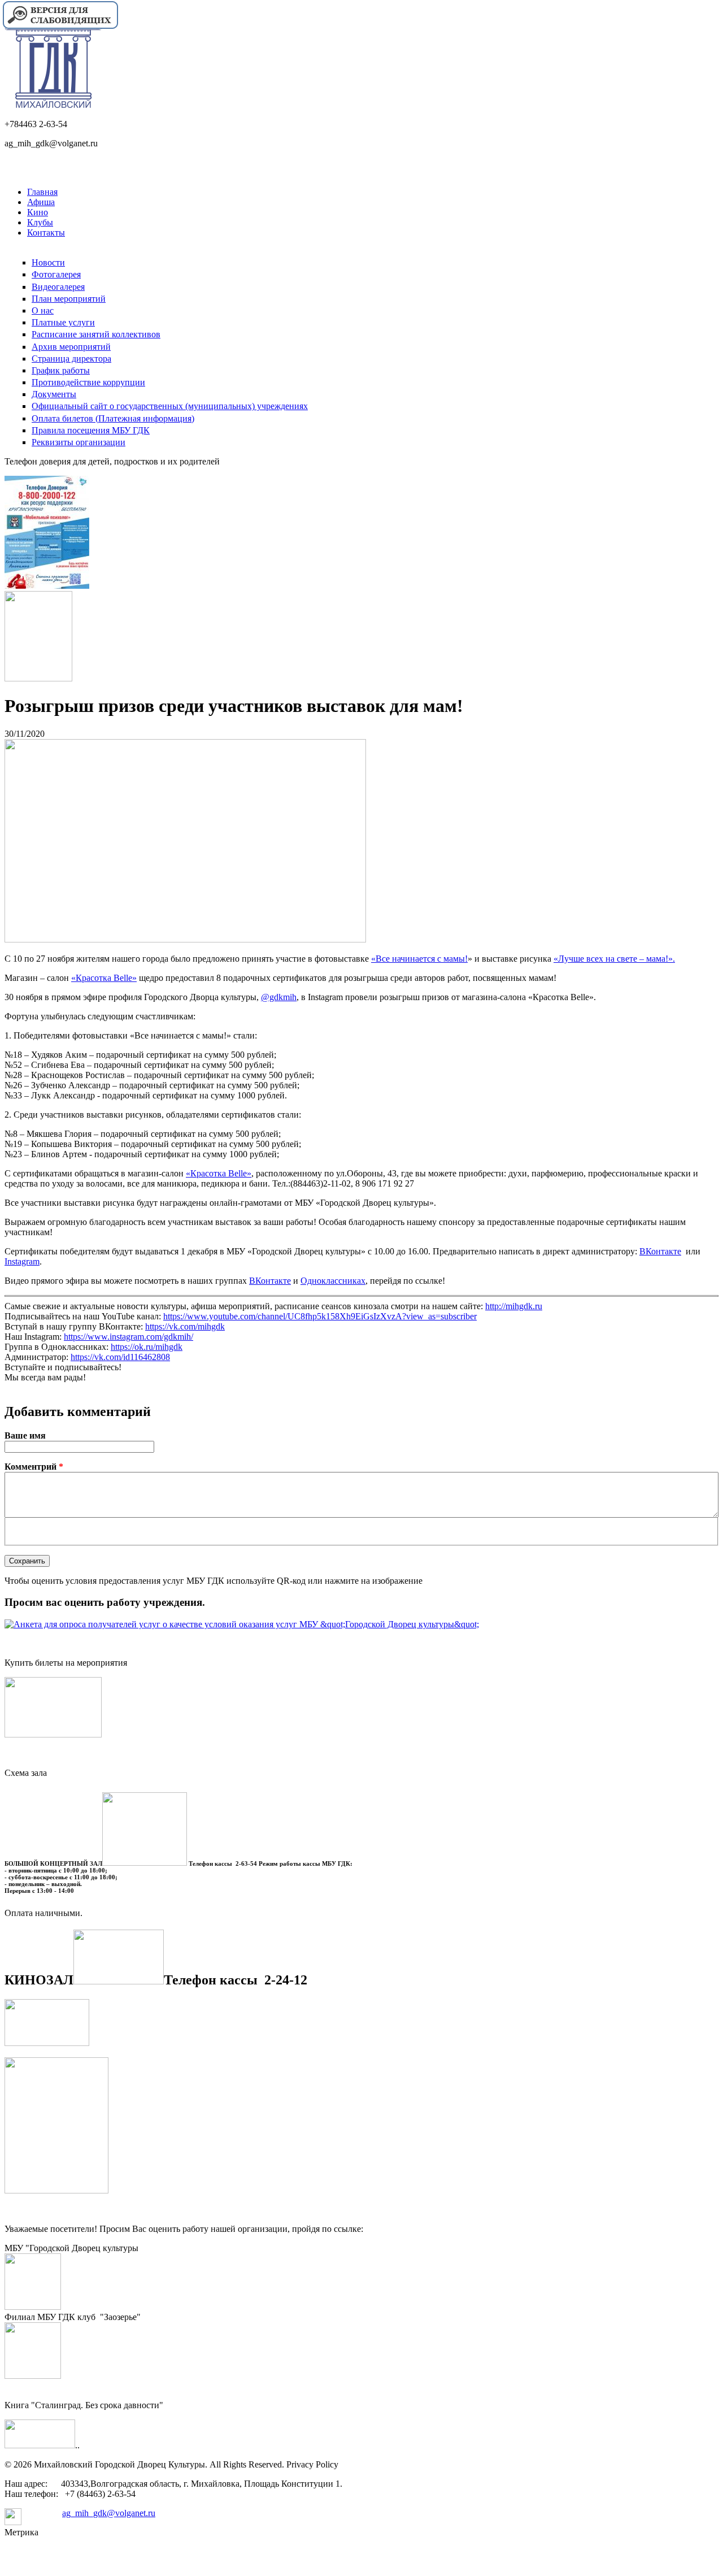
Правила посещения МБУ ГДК (91, 430)
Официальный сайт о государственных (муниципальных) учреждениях (170, 406)
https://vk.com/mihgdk (185, 1326)
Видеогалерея (58, 287)
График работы (61, 370)
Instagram (22, 1261)
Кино (38, 212)
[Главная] (53, 105)
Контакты (46, 233)
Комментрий (34, 1467)
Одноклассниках (333, 1281)
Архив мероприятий (71, 347)
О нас (43, 310)
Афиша (41, 202)
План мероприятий (69, 299)
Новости (48, 262)
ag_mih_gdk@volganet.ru (109, 2513)
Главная (42, 192)
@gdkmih (279, 997)
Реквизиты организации (79, 442)
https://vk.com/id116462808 (120, 1357)
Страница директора (71, 359)
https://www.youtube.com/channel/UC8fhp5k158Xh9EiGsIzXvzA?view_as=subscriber (320, 1316)
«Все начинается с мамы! (419, 959)
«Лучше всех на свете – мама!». (614, 959)
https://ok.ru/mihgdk (147, 1347)
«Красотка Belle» (104, 978)
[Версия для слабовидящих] (60, 27)
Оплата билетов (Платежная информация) (113, 418)
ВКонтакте (660, 1251)
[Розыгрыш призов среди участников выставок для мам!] (185, 939)
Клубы (40, 222)
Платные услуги (63, 322)
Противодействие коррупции (88, 382)
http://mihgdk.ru (514, 1306)
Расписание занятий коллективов (96, 334)
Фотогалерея (56, 274)
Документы (54, 394)
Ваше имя (25, 1435)
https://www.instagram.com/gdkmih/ (129, 1337)
